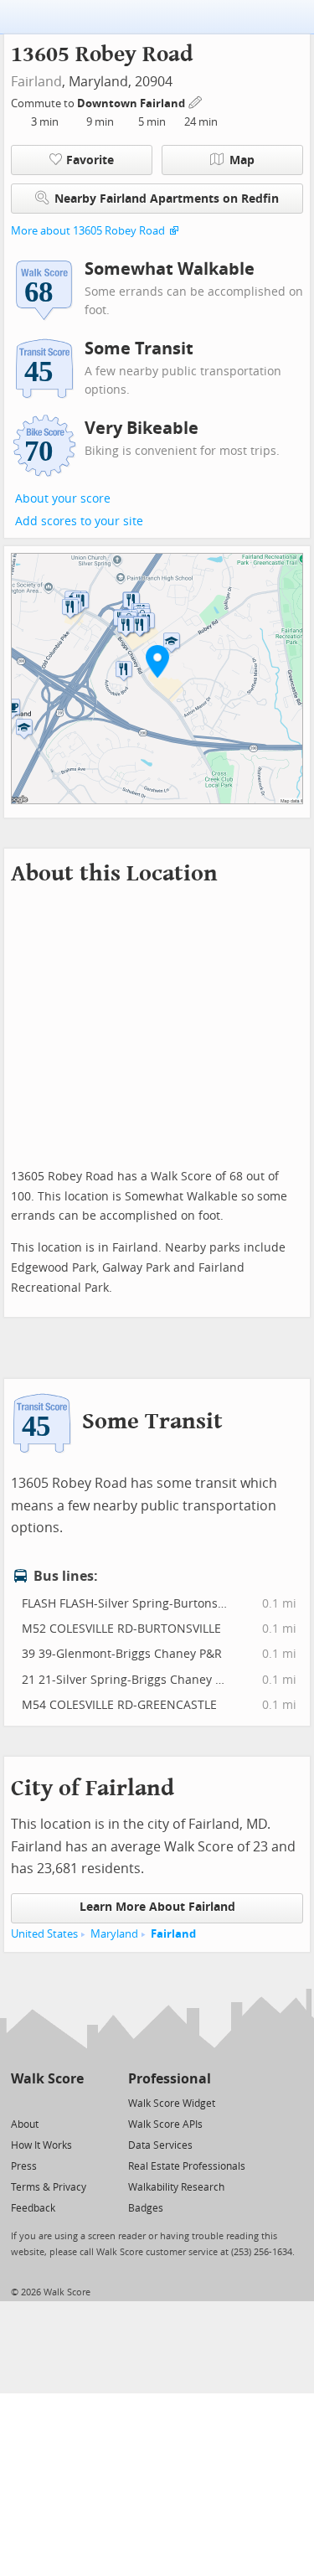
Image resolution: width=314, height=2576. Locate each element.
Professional (170, 2079)
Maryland (114, 1934)
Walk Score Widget (172, 2104)
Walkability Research (176, 2187)
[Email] (72, 2102)
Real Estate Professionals (187, 2166)
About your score (63, 499)
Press (24, 2166)
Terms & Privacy (49, 2187)
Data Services (160, 2145)
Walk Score (47, 2079)
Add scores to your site (79, 521)
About (25, 2124)
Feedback (33, 2208)
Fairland (36, 82)
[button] (157, 661)
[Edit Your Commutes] (196, 101)
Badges (146, 2208)
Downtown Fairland (132, 103)
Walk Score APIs (165, 2124)
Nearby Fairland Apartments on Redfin (167, 199)
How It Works (41, 2145)
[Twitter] (21, 2102)
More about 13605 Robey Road (88, 231)
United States (44, 1934)
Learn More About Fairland (157, 1907)
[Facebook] (46, 2102)
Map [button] (242, 160)
